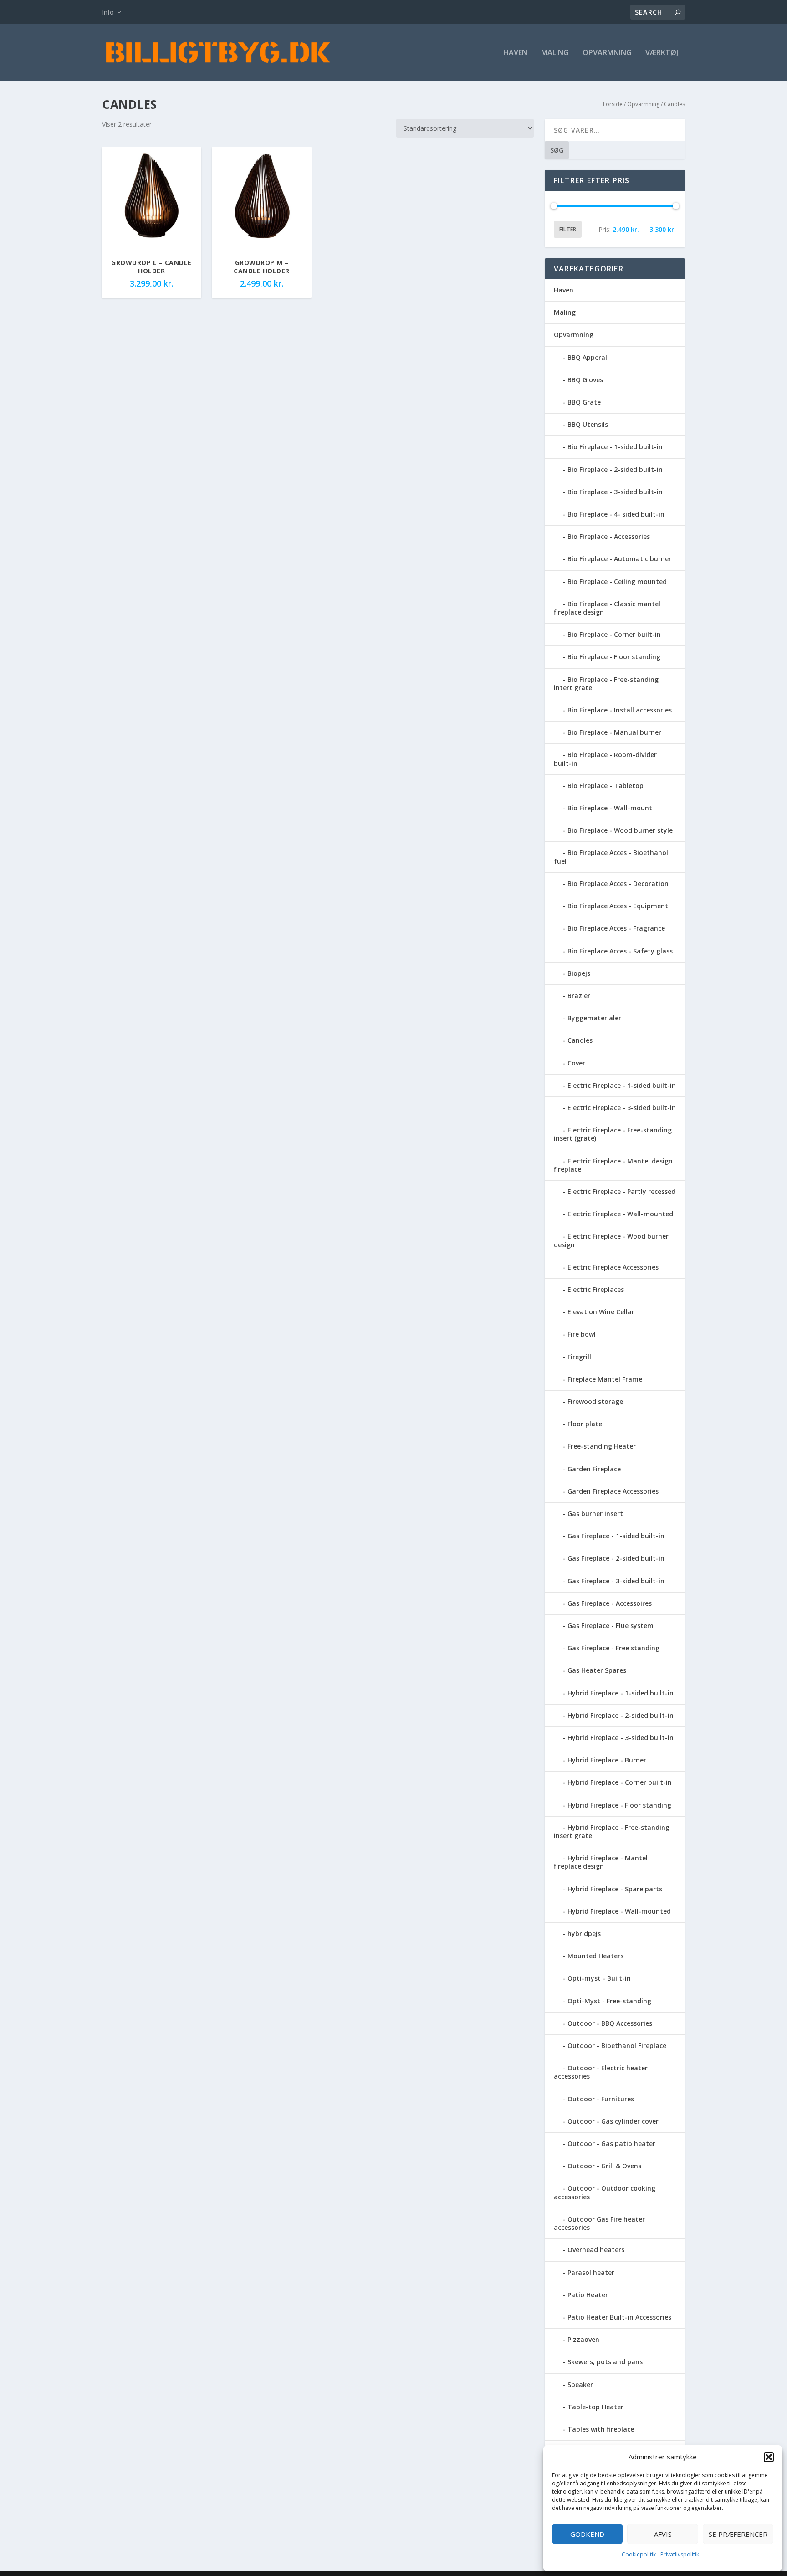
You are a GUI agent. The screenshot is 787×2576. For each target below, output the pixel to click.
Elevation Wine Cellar (601, 1312)
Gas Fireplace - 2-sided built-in (616, 1558)
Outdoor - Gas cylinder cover (613, 2121)
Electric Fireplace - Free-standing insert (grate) (613, 1134)
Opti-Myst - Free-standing (609, 2001)
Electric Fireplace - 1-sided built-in (622, 1085)
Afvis (663, 2534)
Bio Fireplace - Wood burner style (620, 830)
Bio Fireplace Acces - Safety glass (620, 951)
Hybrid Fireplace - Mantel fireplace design (601, 1862)
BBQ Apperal (587, 357)
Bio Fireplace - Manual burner (614, 732)
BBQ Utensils (588, 424)
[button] (769, 2457)
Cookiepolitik (639, 2554)
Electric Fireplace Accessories (613, 1267)
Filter (568, 229)
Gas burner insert (595, 1513)
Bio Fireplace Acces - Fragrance (616, 928)
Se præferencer (738, 2534)
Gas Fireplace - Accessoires (610, 1603)
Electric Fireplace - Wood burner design (611, 1240)
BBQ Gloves (585, 380)
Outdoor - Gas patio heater (611, 2143)
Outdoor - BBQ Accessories (610, 2023)
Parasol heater (591, 2272)
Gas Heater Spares (597, 1670)
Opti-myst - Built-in (599, 1978)
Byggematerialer (594, 1018)
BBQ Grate (584, 402)
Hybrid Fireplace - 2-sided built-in (621, 1715)
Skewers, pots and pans (605, 2362)
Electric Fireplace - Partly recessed (621, 1191)
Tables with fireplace (601, 2429)
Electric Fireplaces (596, 1289)
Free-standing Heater (602, 1446)
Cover (576, 1063)
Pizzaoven (583, 2339)
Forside (613, 104)
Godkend (587, 2534)
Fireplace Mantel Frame (605, 1379)
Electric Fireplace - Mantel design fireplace (613, 1165)
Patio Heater (588, 2295)
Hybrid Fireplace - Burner (607, 1760)
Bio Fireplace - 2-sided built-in (615, 469)
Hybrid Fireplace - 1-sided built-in (621, 1693)
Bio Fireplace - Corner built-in (614, 634)
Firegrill (579, 1357)
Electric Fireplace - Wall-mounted (620, 1214)
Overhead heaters (596, 2250)
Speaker (580, 2384)
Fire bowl (582, 1334)
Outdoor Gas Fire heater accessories (599, 2223)
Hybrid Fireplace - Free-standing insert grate (612, 1831)
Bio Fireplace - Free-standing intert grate (606, 684)
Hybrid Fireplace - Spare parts (615, 1889)
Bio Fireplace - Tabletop (606, 786)
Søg (557, 150)
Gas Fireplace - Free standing (613, 1648)
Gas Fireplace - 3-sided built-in (616, 1581)
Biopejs (579, 973)
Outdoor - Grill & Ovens (604, 2166)
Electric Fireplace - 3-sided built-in (622, 1108)
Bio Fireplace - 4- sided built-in (616, 514)
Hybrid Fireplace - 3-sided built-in (621, 1738)
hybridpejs (584, 1933)
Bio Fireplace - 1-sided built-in (615, 447)
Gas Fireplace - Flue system (611, 1626)
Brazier (579, 996)
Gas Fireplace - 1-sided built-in (616, 1536)
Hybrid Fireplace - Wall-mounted (619, 1911)
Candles (580, 1040)
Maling (555, 53)
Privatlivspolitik (680, 2554)
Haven (515, 53)
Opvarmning (607, 53)
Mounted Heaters (595, 1956)
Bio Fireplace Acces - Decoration (618, 883)
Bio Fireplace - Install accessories (620, 710)
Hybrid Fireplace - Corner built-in (620, 1782)
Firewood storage (595, 1401)
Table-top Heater (595, 2407)
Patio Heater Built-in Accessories (619, 2317)
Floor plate (585, 1424)
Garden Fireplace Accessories (613, 1491)
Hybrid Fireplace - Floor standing (619, 1805)
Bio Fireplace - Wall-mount (610, 808)
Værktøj (662, 53)
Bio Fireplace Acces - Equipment (618, 906)
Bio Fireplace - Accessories (609, 536)
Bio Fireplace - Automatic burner (619, 559)
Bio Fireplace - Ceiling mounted (617, 581)
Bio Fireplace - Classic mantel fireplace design (607, 608)
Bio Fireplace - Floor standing (614, 657)
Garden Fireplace (594, 1469)
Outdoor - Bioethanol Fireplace (617, 2046)
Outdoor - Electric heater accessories (601, 2072)
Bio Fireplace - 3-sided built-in (615, 492)
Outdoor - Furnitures (601, 2099)
